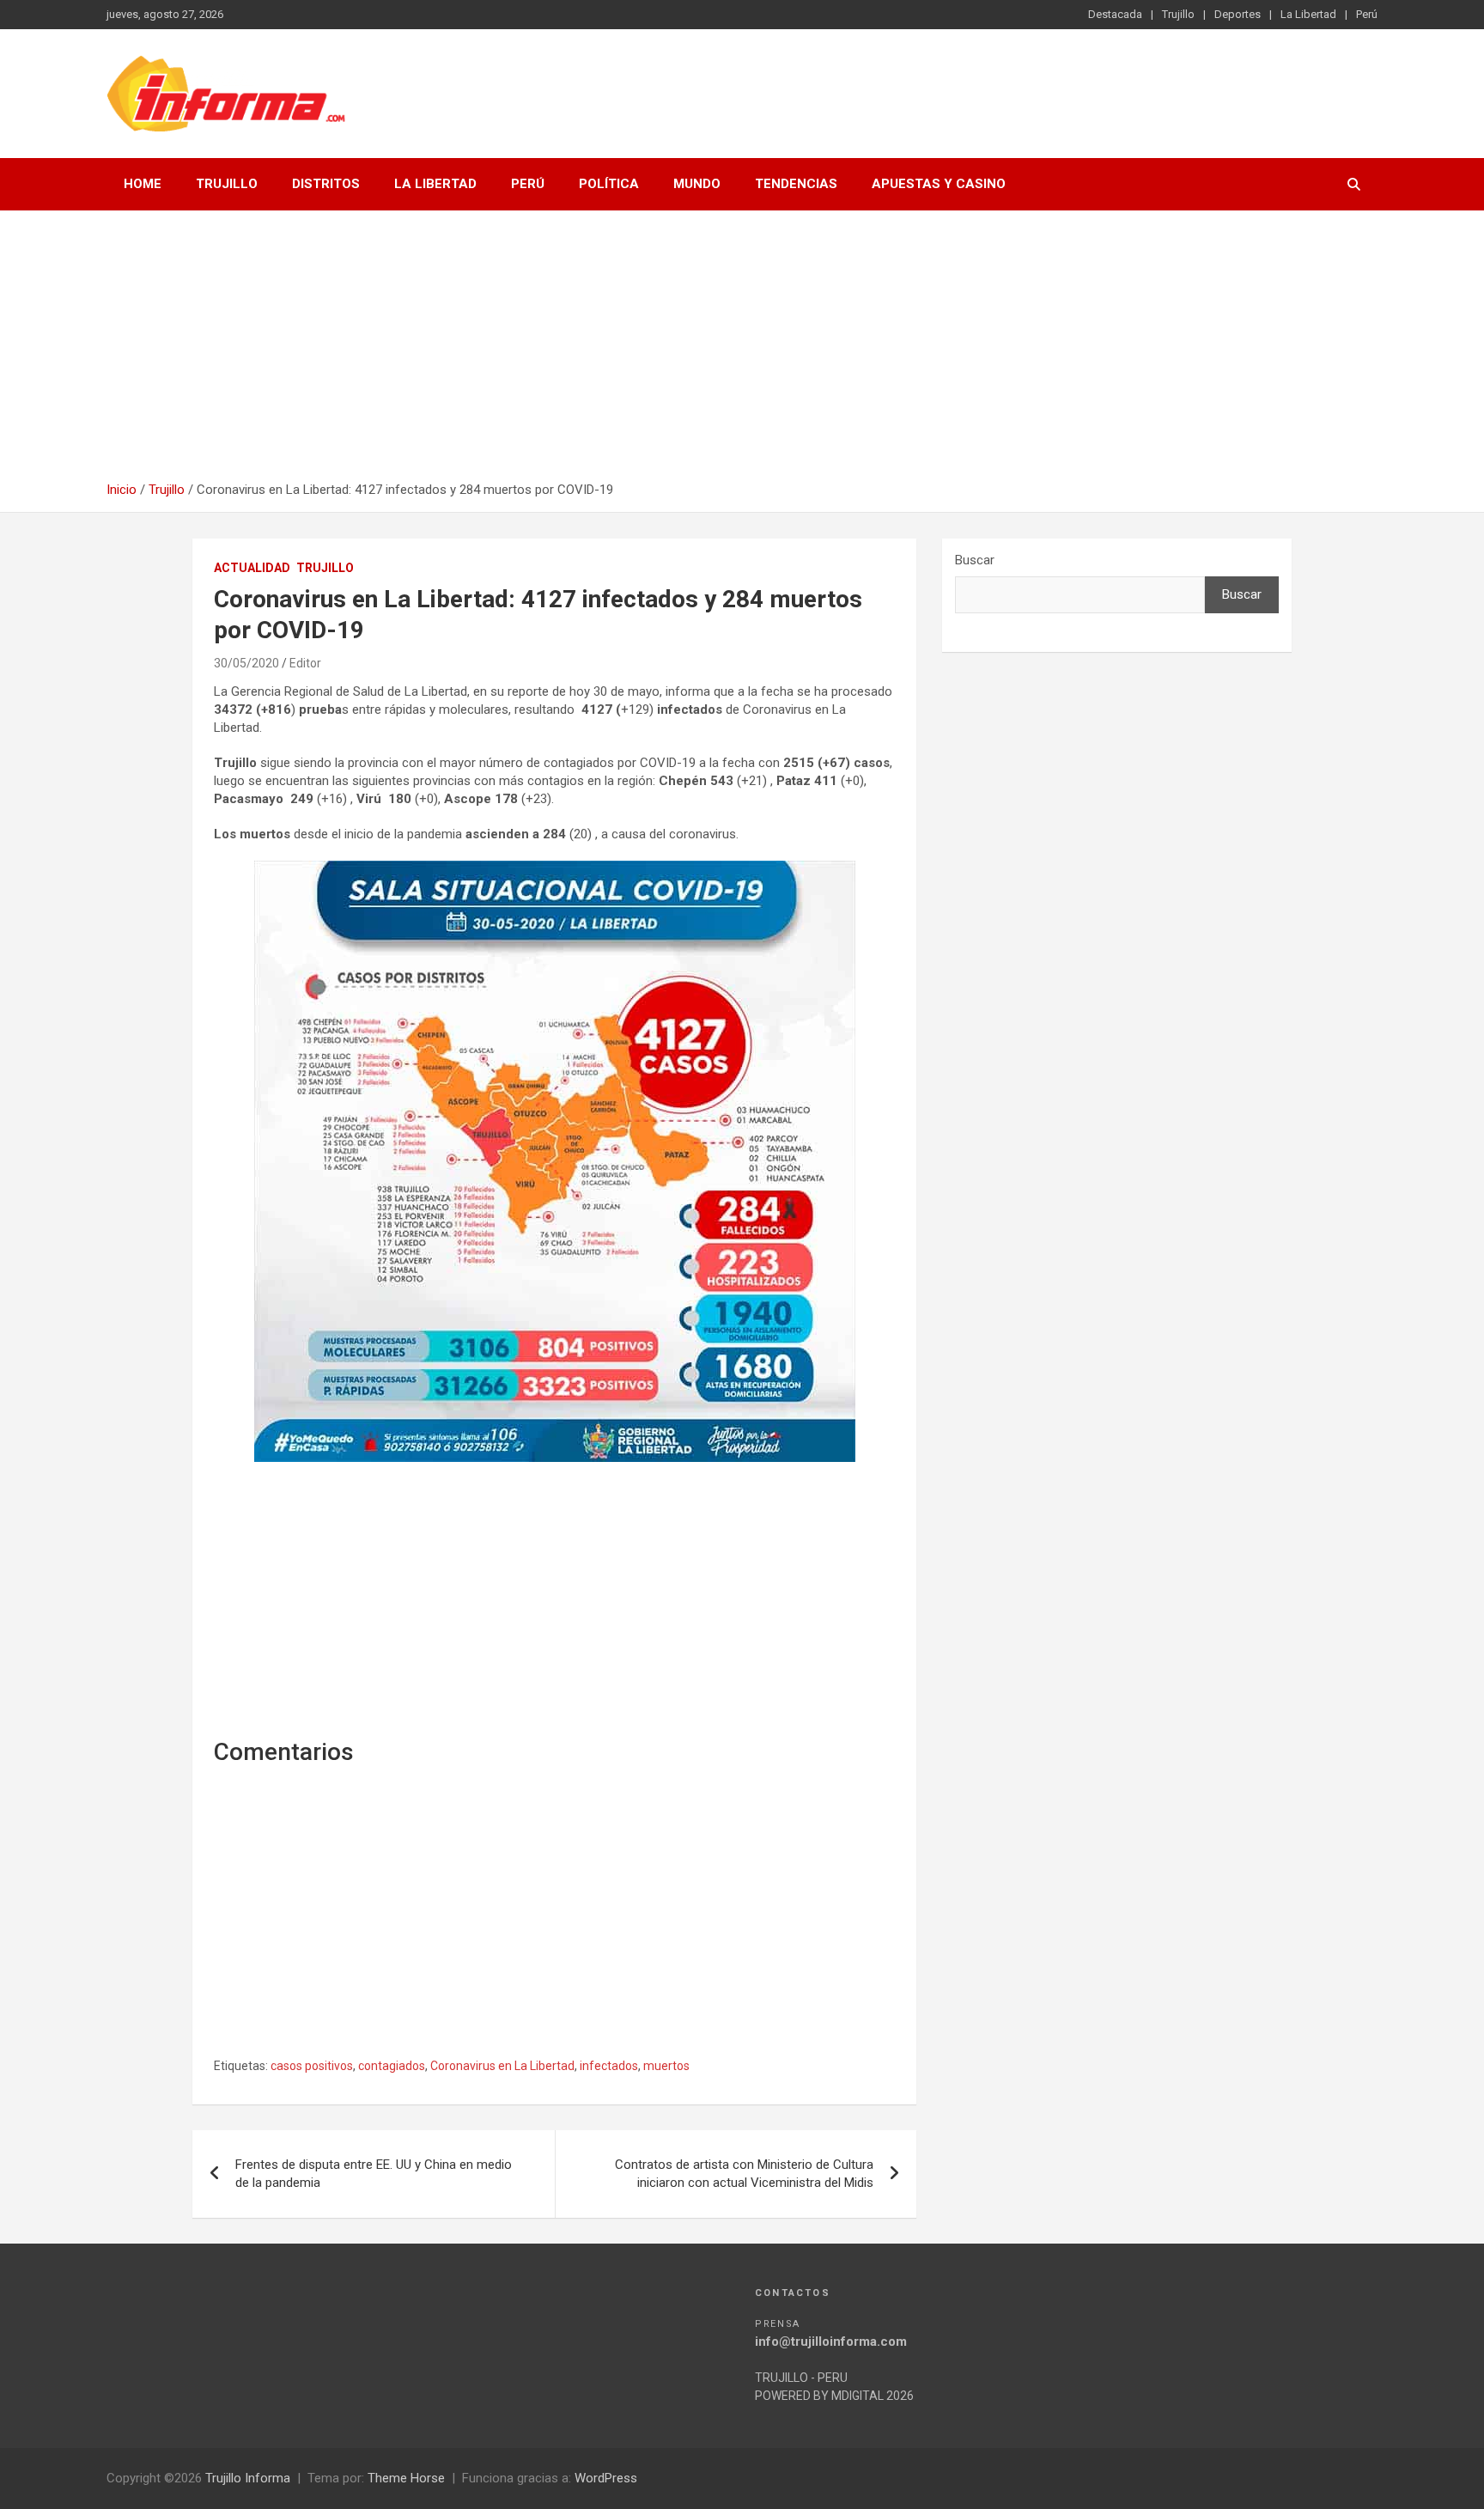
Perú (1367, 14)
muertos (666, 2066)
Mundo (697, 184)
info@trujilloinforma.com (831, 2342)
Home (143, 184)
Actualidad (252, 568)
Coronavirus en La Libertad (502, 2066)
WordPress (606, 2478)
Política (609, 184)
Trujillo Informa (248, 2478)
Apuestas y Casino (939, 184)
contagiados (392, 2066)
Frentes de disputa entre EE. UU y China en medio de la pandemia (374, 2174)
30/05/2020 (246, 663)
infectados (609, 2066)
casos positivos (312, 2066)
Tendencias (796, 184)
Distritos (326, 184)
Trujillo (1178, 14)
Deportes (1238, 14)
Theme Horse (406, 2478)
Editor (305, 663)
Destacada (1115, 14)
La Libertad (1308, 14)
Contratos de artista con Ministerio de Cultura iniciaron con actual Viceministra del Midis (744, 2174)
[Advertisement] (742, 352)
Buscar (975, 560)
